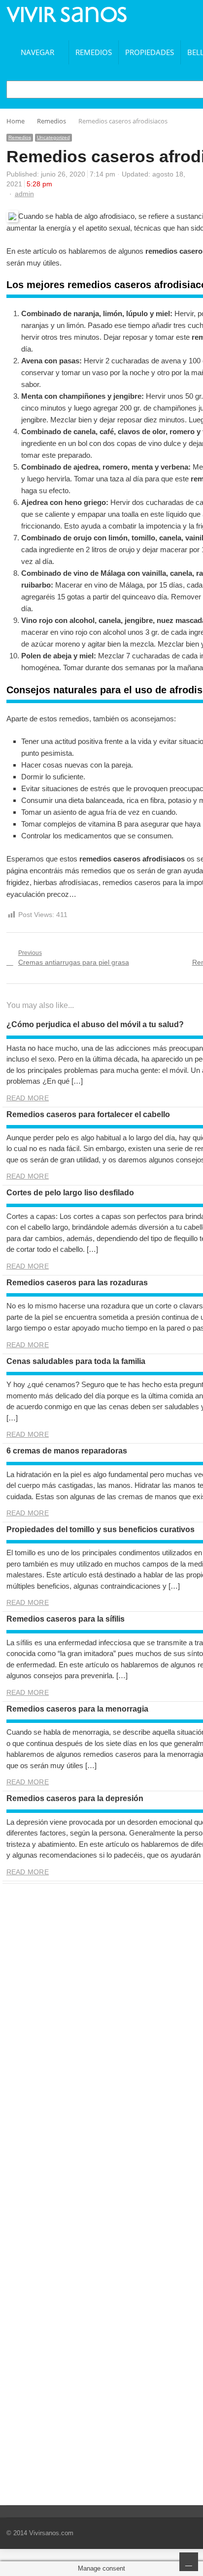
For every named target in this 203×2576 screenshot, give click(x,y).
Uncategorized (53, 137)
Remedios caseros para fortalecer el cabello (88, 1114)
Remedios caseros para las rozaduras (77, 1283)
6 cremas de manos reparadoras (67, 1451)
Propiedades (150, 52)
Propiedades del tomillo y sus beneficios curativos (101, 1529)
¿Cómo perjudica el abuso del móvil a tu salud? (95, 1024)
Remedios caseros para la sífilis (66, 1619)
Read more (28, 1098)
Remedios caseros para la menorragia (77, 1709)
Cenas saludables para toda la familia (76, 1361)
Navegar (37, 52)
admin (24, 194)
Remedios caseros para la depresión (75, 1798)
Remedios (94, 52)
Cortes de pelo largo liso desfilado (70, 1193)
